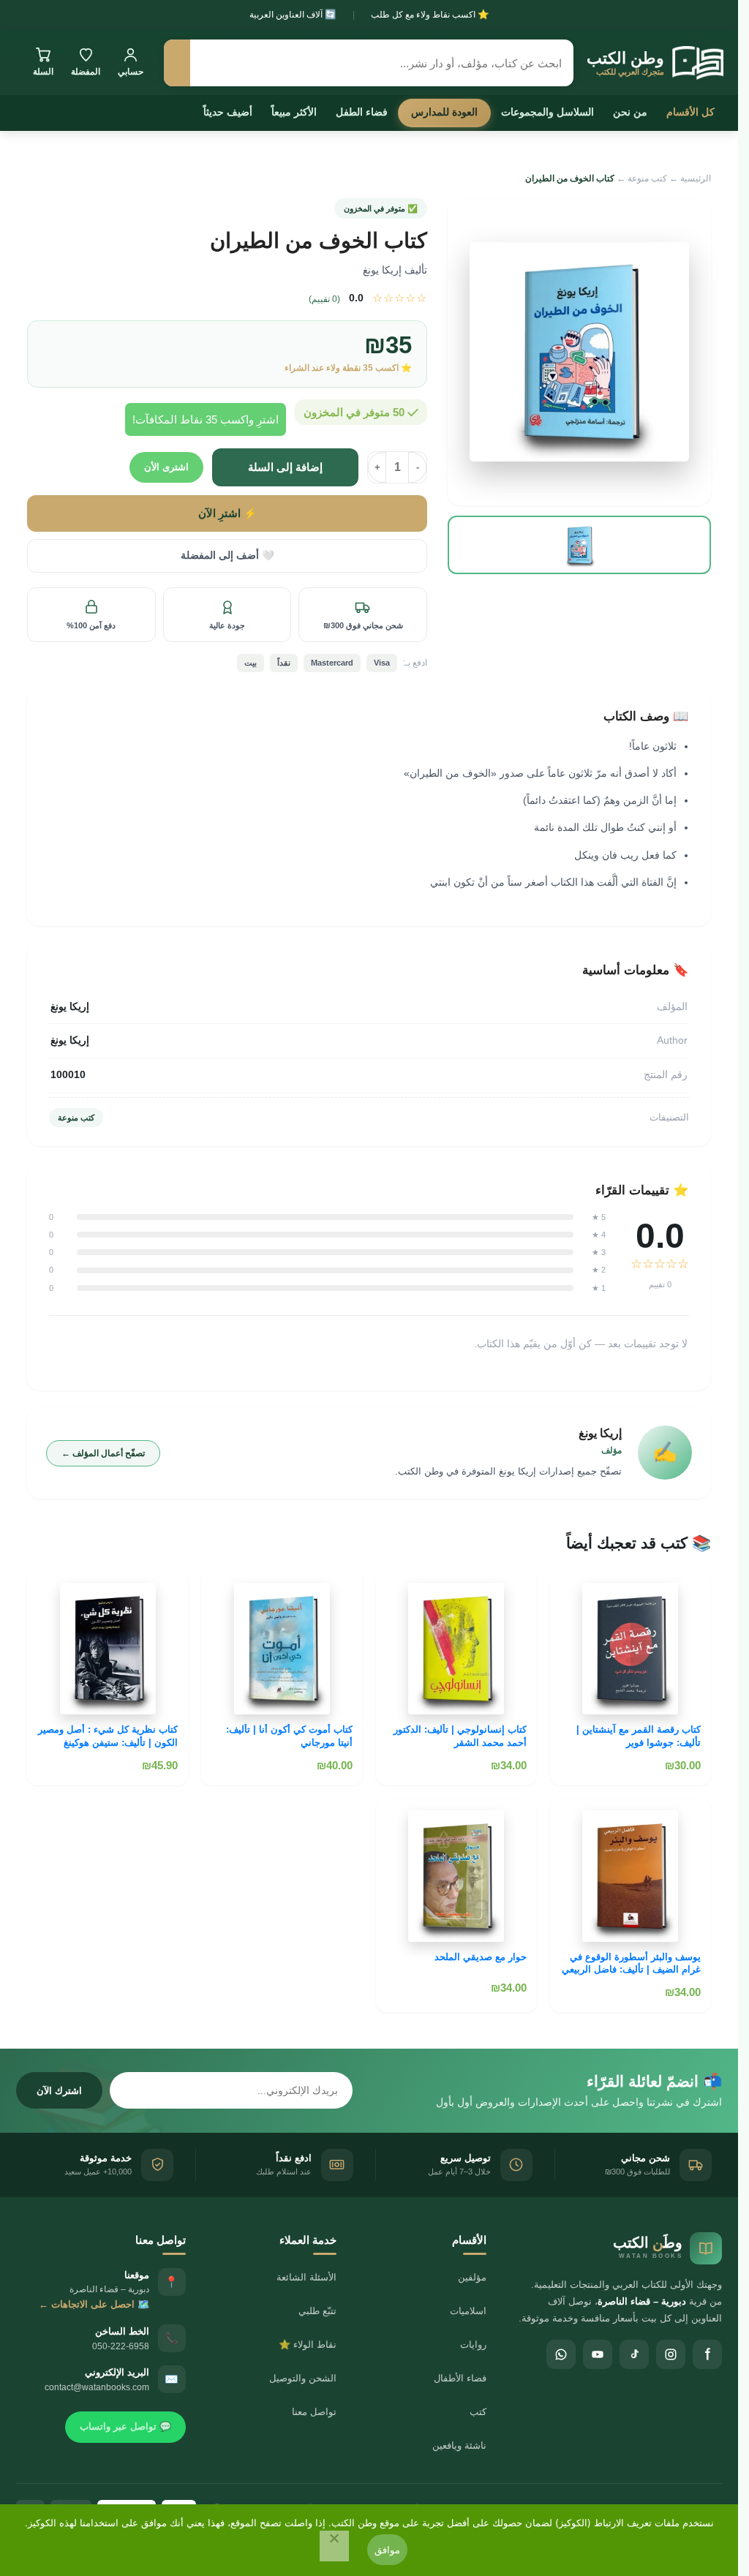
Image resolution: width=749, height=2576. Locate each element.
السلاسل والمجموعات (547, 112)
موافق (387, 2550)
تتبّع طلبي (317, 2311)
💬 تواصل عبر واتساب (125, 2426)
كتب (478, 2412)
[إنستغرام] (671, 2354)
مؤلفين (472, 2277)
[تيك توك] (634, 2354)
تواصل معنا (314, 2412)
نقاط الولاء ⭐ (308, 2345)
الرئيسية (696, 178)
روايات (473, 2345)
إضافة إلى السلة (285, 467)
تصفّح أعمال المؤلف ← (103, 1453)
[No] (334, 2546)
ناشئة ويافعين (459, 2445)
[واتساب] (561, 2354)
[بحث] (177, 63)
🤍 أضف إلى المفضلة (227, 556)
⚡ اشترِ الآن (227, 513)
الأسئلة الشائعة (306, 2277)
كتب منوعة (647, 178)
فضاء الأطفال (460, 2378)
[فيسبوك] (707, 2354)
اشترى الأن (166, 467)
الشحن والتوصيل (303, 2378)
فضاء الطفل (362, 112)
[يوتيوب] (598, 2354)
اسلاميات (468, 2311)
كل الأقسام (690, 112)
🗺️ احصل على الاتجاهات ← (94, 2304)
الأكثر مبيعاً (294, 112)
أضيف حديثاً (228, 112)
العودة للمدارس (444, 112)
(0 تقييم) (324, 299)
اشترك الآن (59, 2091)
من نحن (630, 112)
